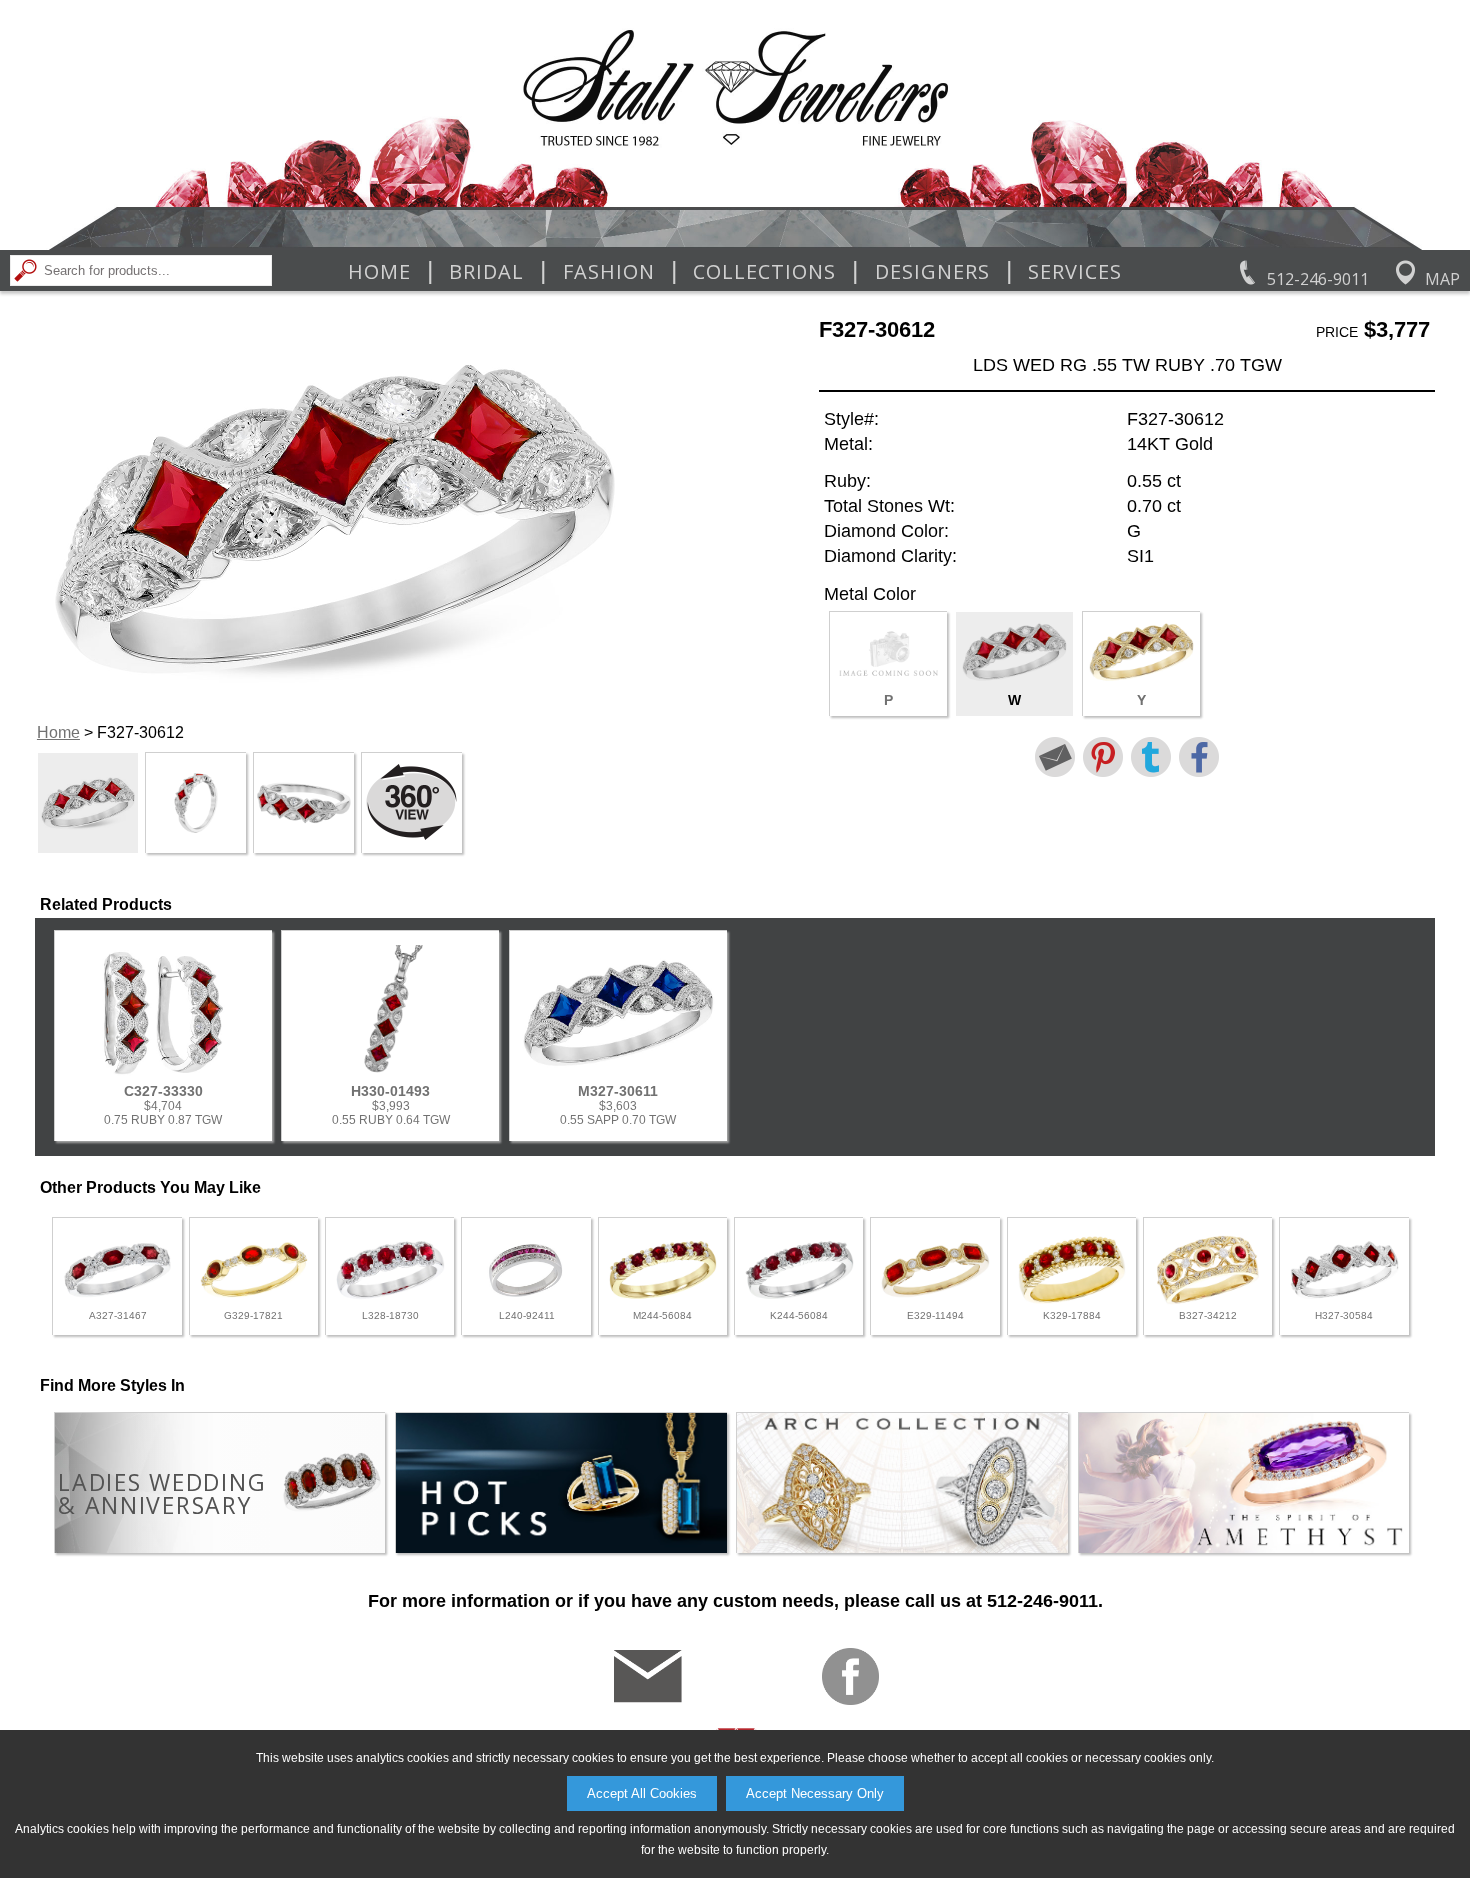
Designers (932, 272)
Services (1075, 272)
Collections (764, 272)
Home (379, 272)
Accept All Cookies (642, 1793)
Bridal (486, 272)
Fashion (609, 272)
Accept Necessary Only (815, 1793)
